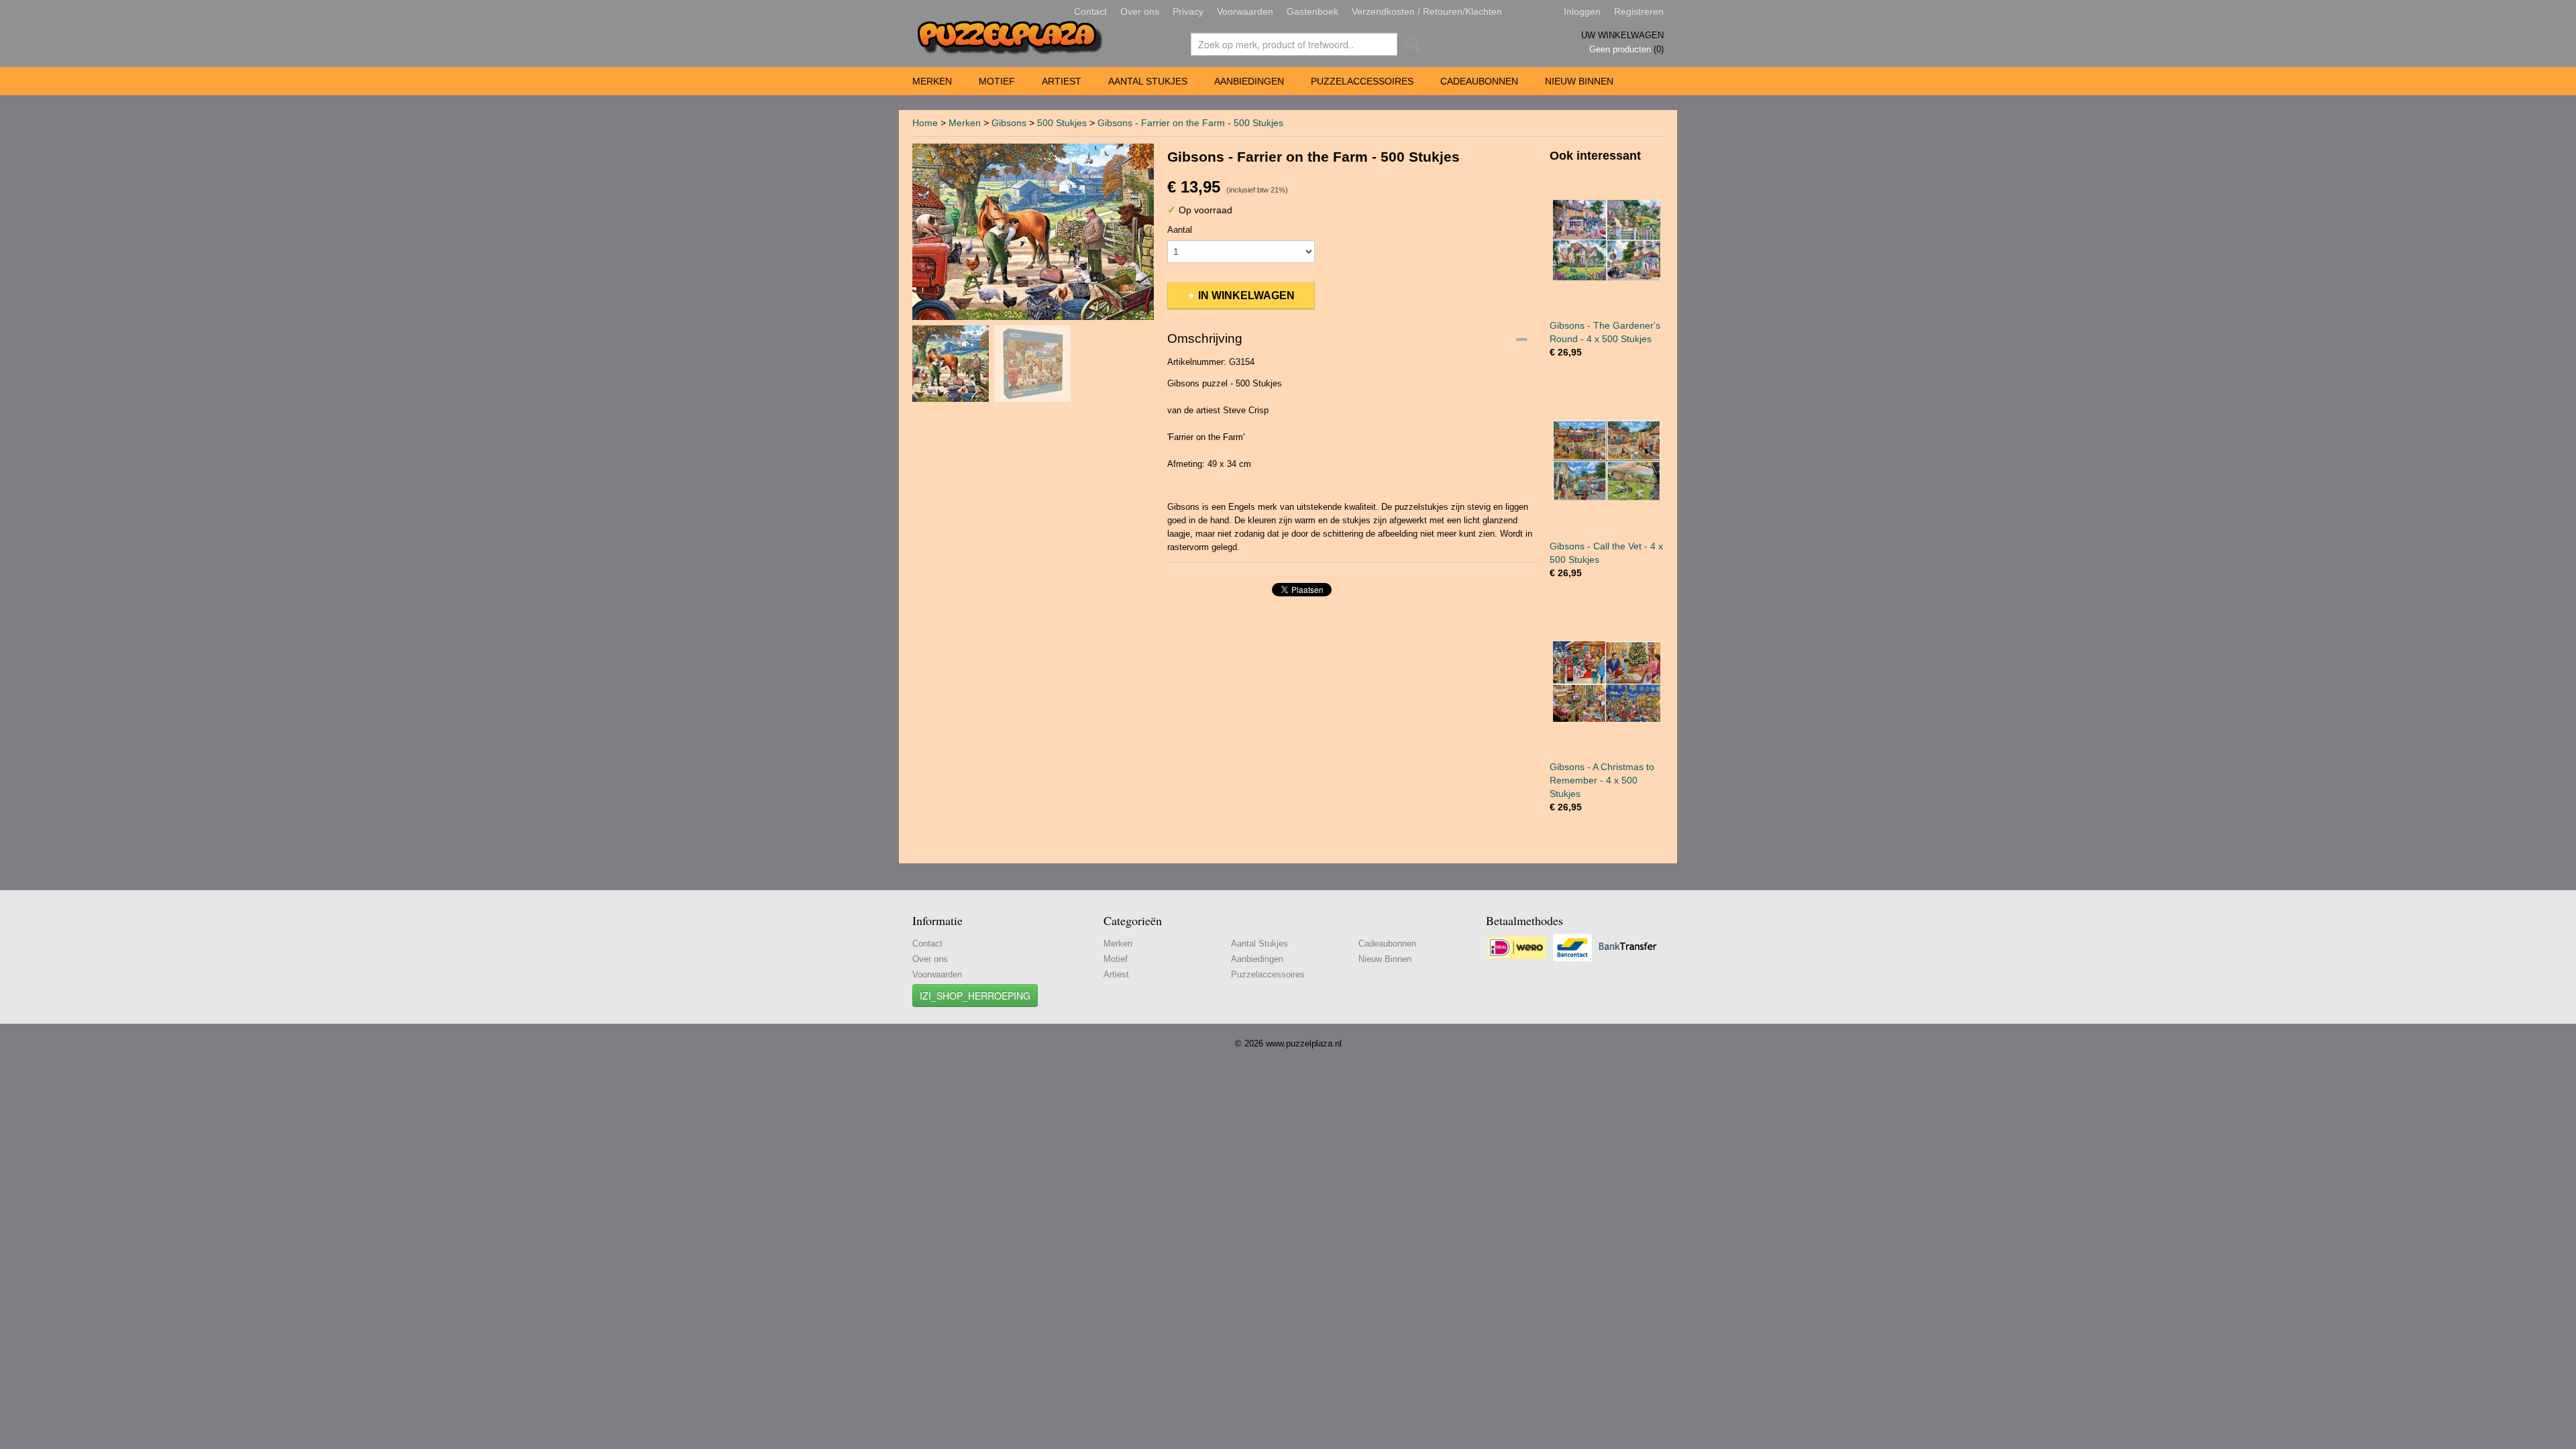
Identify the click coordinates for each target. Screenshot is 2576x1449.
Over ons (1140, 11)
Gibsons (1009, 123)
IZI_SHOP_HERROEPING (975, 996)
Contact (1090, 11)
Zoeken (1410, 44)
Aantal (1180, 230)
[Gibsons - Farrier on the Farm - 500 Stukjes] (1033, 232)
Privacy (1188, 11)
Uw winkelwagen (1622, 35)
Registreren (1639, 11)
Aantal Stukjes (1148, 81)
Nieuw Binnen (1579, 81)
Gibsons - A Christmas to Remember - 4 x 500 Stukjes (1602, 780)
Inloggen (1582, 11)
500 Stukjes (1062, 123)
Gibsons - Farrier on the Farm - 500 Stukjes (1190, 123)
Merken (932, 81)
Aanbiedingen (1249, 81)
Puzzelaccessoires (1362, 81)
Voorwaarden (1245, 11)
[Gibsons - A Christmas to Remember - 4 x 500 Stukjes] (1607, 681)
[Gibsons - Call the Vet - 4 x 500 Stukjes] (1607, 461)
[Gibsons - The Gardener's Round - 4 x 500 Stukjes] (1607, 240)
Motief (997, 81)
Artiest (1062, 81)
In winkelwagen (1246, 296)
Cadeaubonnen (1479, 81)
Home (925, 123)
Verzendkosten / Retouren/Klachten (1427, 11)
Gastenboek (1312, 11)
